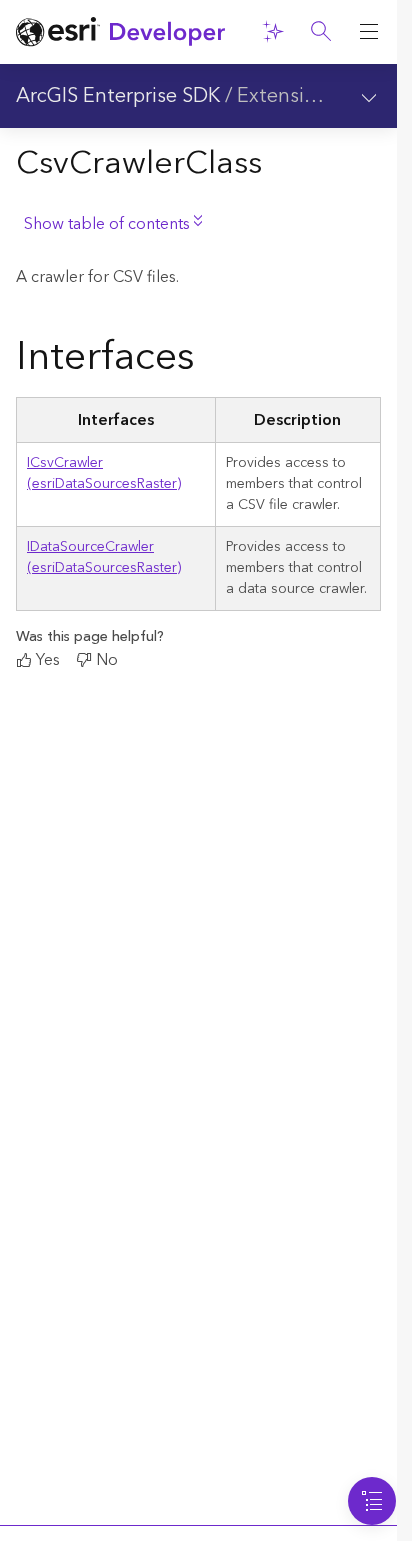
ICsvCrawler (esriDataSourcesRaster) (104, 473)
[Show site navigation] (369, 32)
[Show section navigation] (369, 96)
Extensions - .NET (318, 96)
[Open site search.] (321, 32)
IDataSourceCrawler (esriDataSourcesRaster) (104, 557)
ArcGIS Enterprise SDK (118, 96)
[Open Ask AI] (273, 32)
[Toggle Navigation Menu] (372, 1501)
